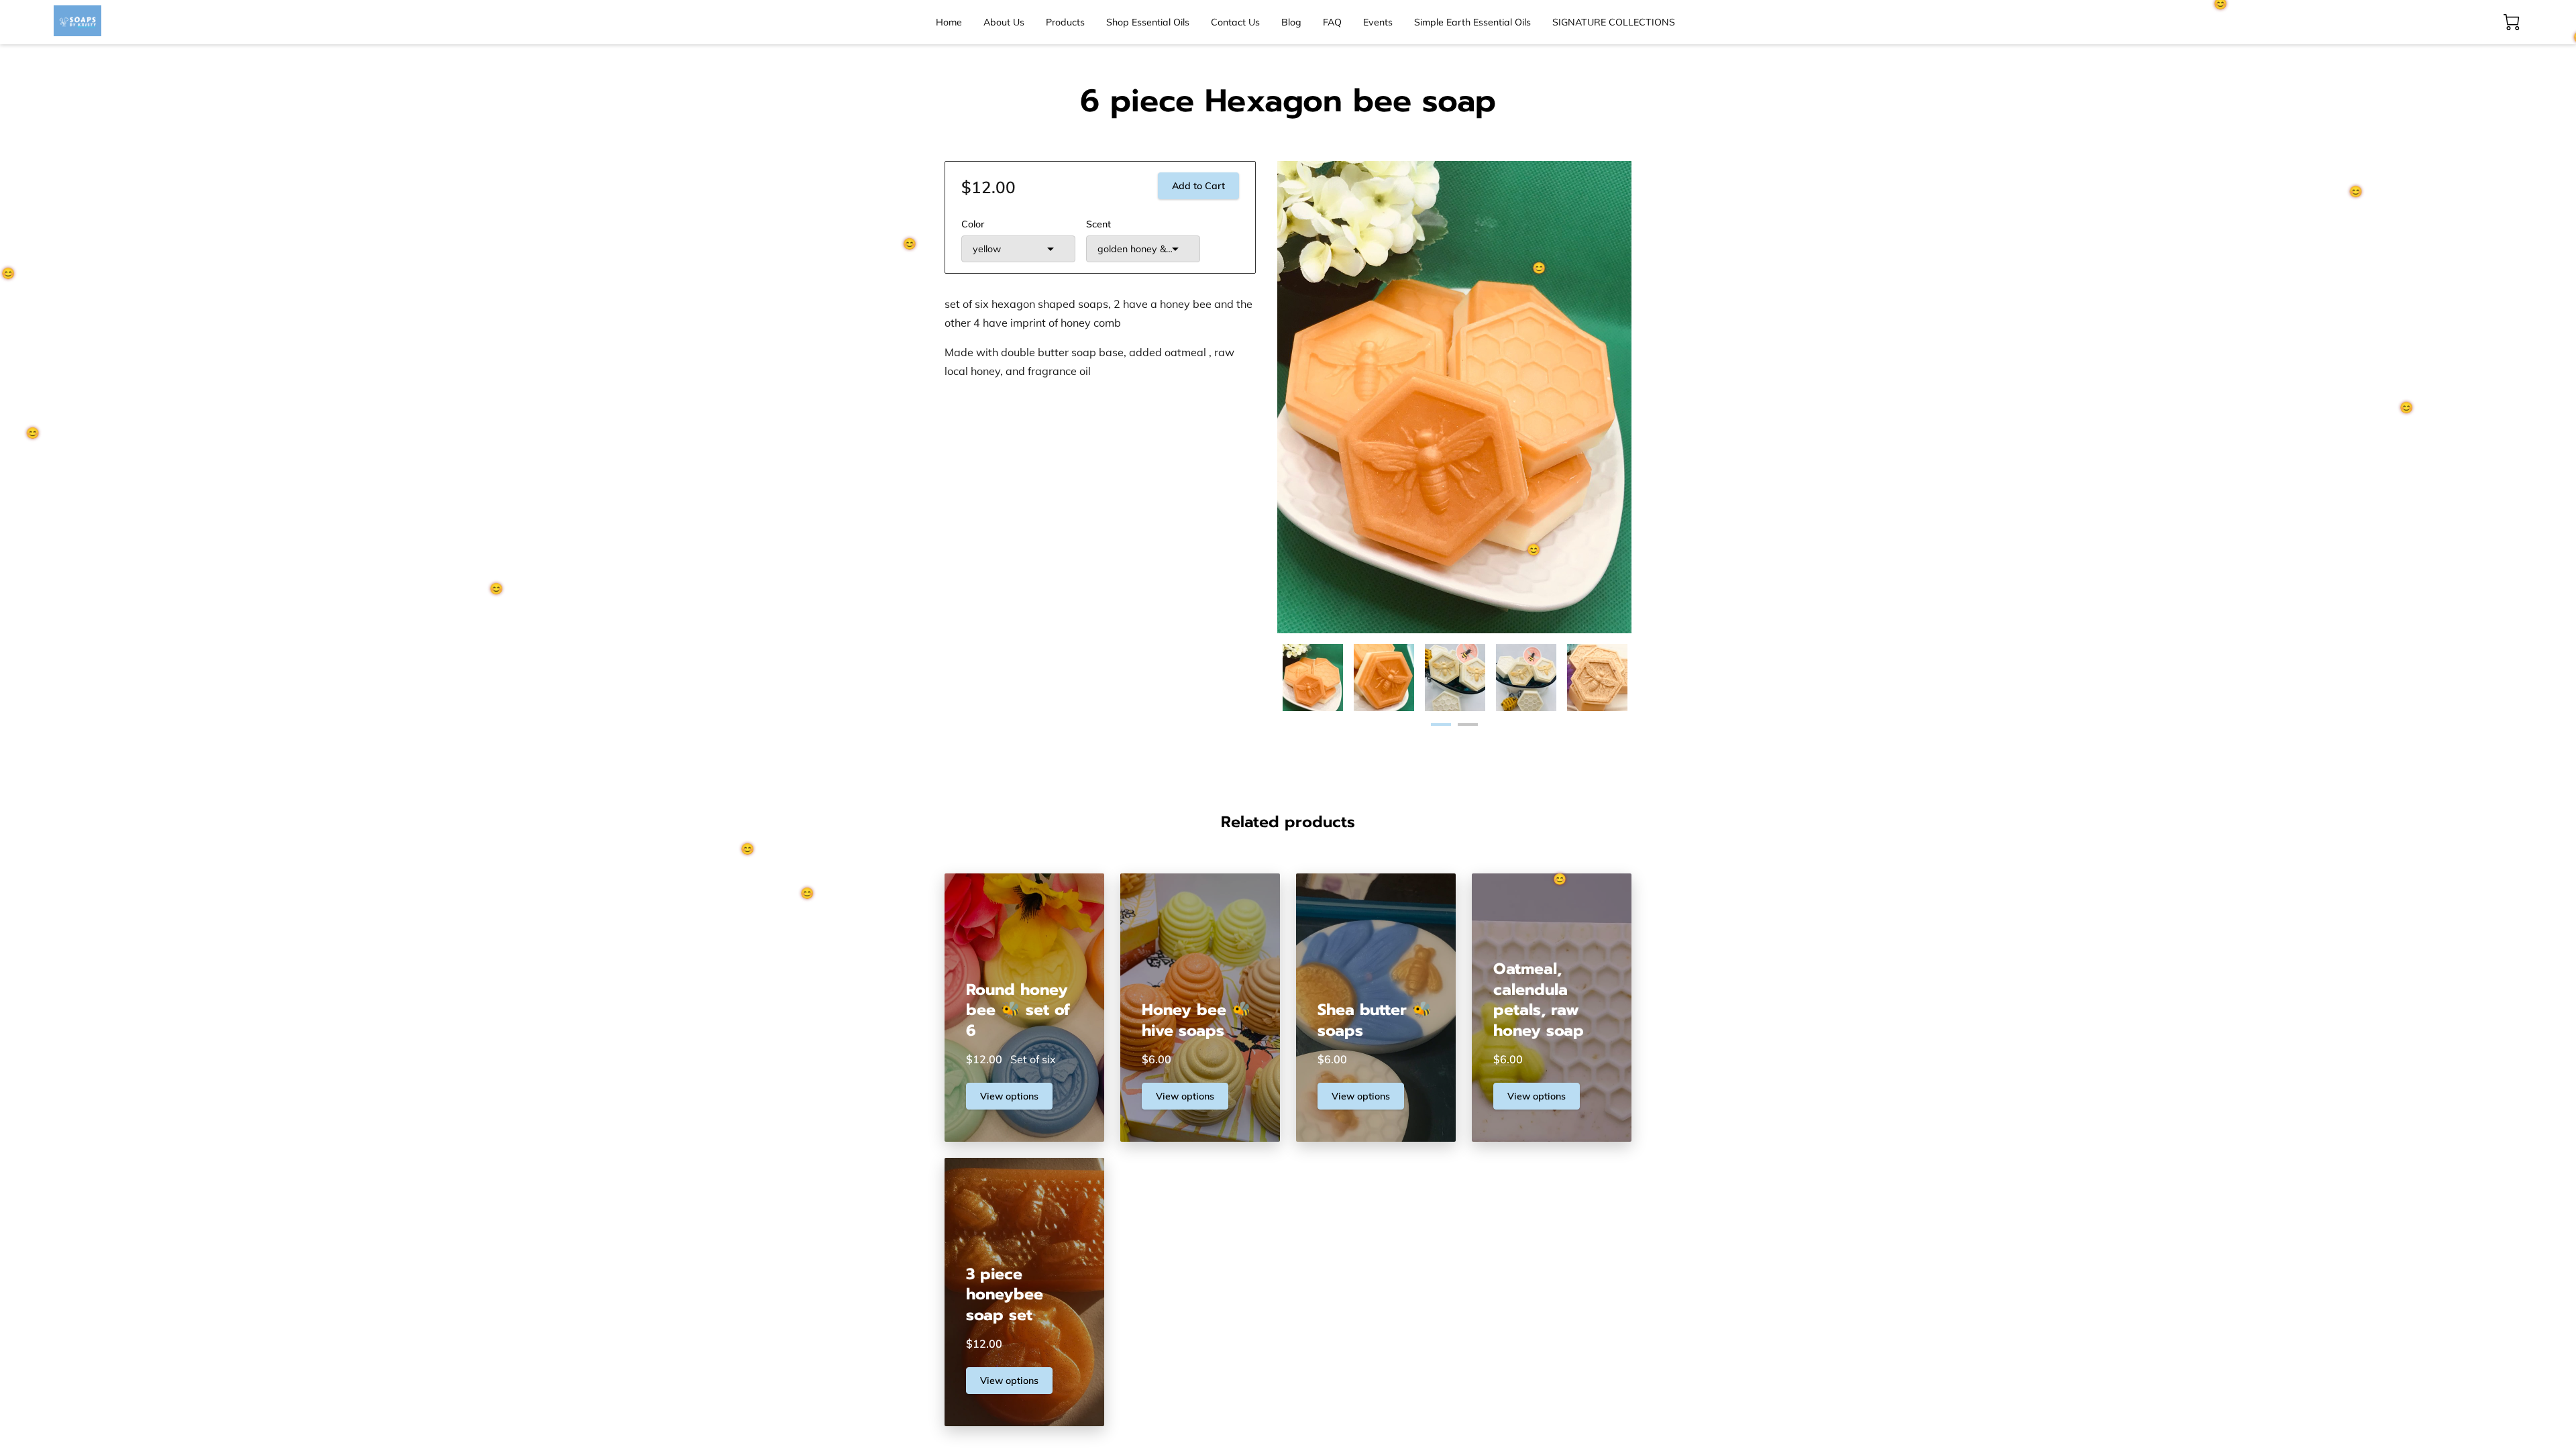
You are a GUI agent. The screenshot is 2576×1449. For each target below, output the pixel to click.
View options (1009, 1096)
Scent (1098, 224)
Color (973, 224)
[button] (1018, 249)
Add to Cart (1198, 186)
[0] (2512, 22)
